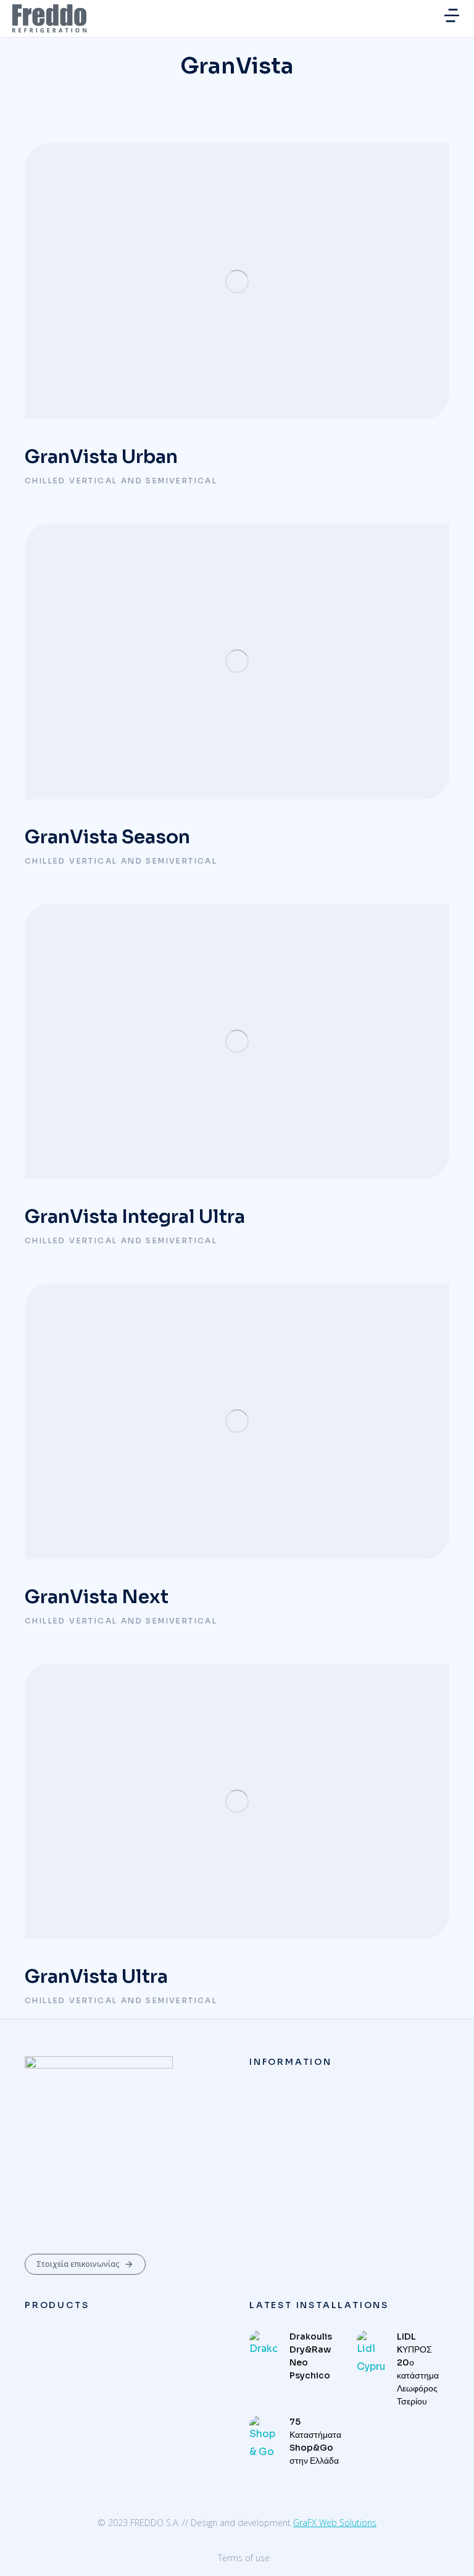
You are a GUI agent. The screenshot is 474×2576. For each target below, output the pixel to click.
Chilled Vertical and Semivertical (121, 481)
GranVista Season (107, 837)
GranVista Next (97, 1597)
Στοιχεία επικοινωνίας (78, 2264)
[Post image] (237, 281)
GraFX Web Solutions (335, 2523)
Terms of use (244, 2558)
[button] (452, 15)
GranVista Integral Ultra (135, 1217)
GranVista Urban (101, 457)
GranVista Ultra (96, 1977)
